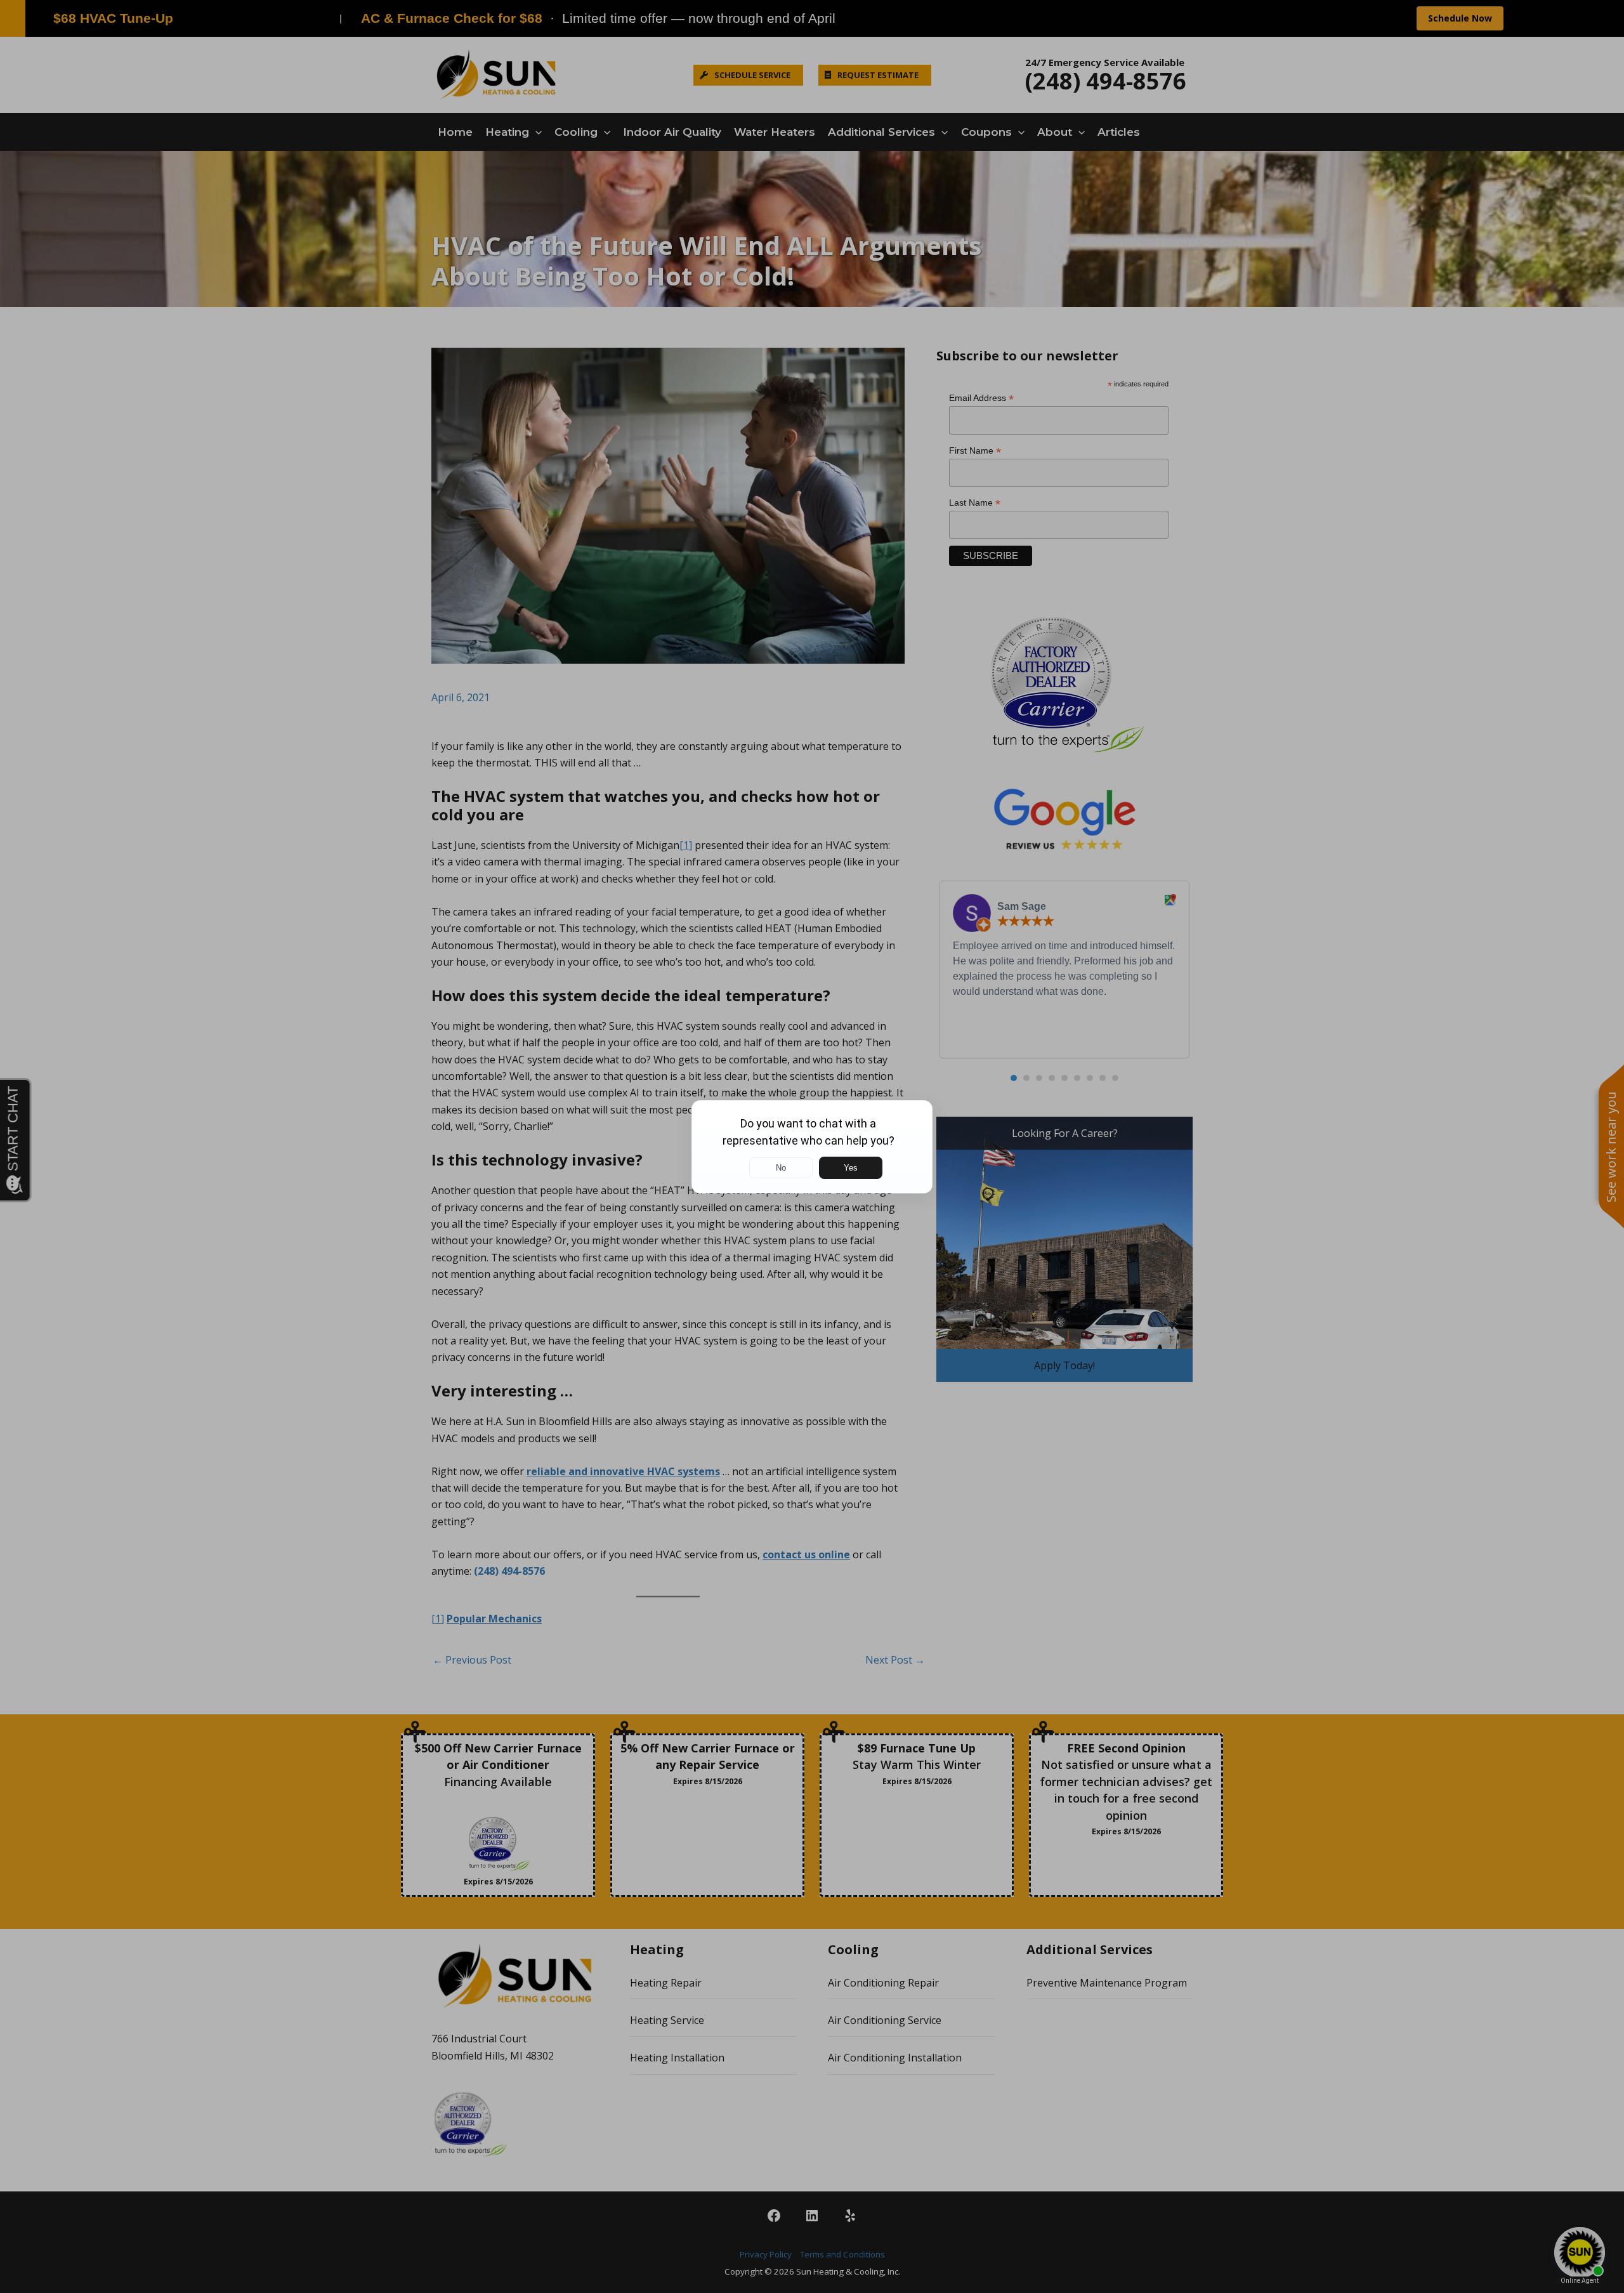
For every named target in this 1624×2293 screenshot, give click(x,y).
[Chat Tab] (812, 1146)
